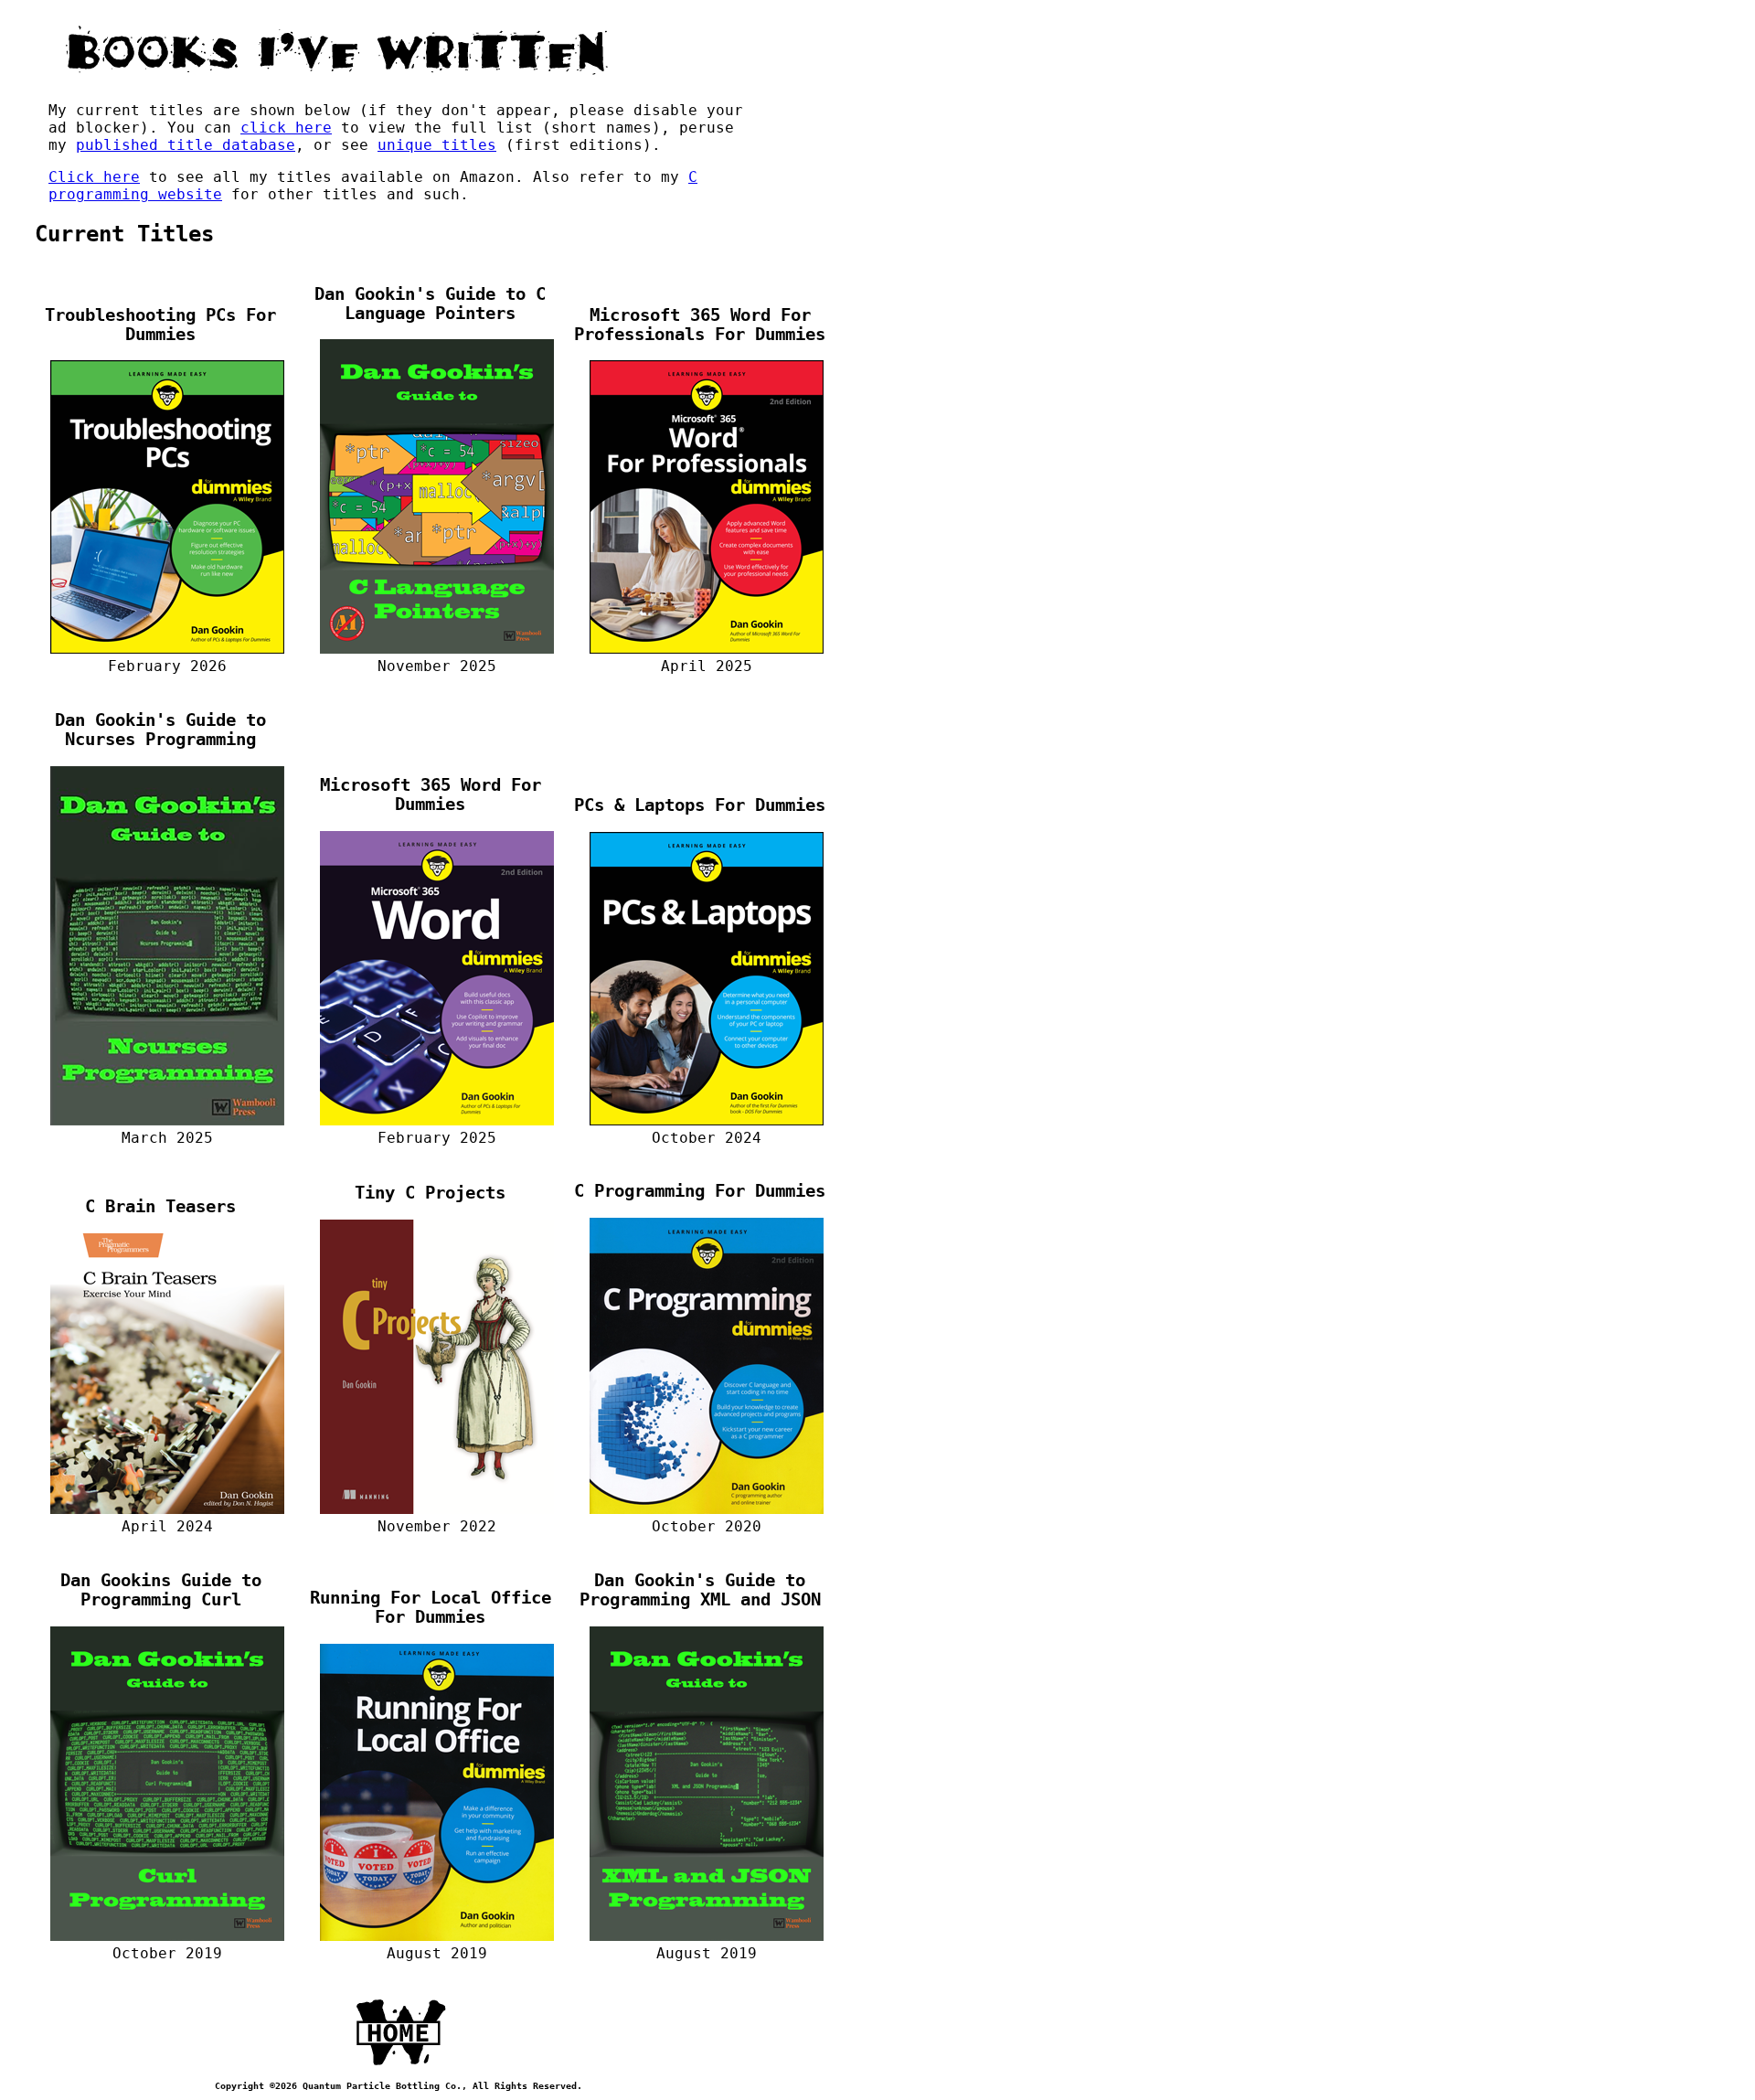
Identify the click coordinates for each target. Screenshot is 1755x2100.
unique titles (437, 145)
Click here (94, 177)
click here (286, 128)
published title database (186, 145)
